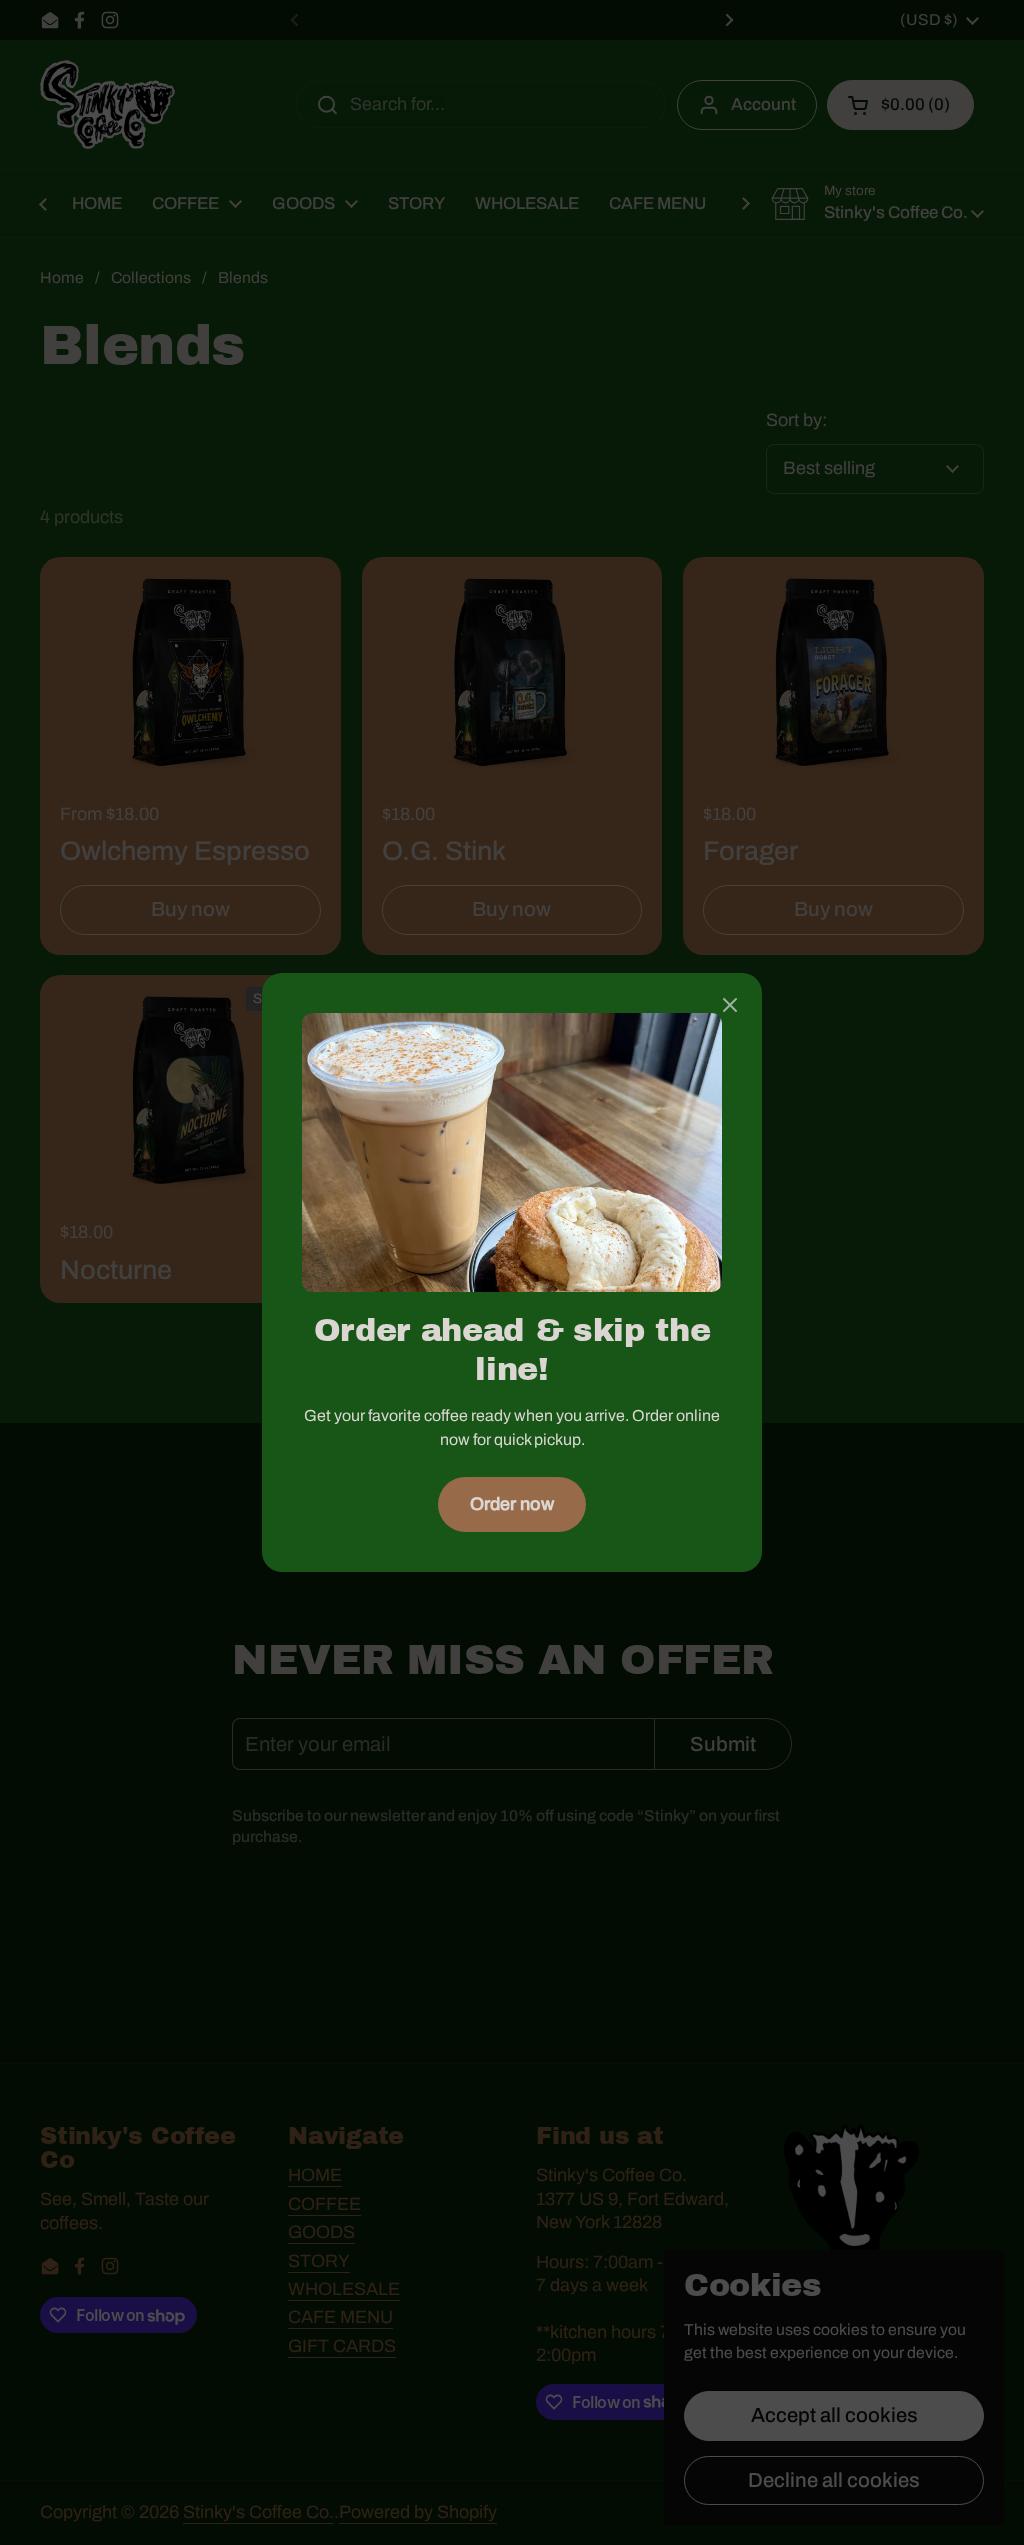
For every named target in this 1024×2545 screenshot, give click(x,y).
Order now (512, 1504)
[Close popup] (730, 1008)
